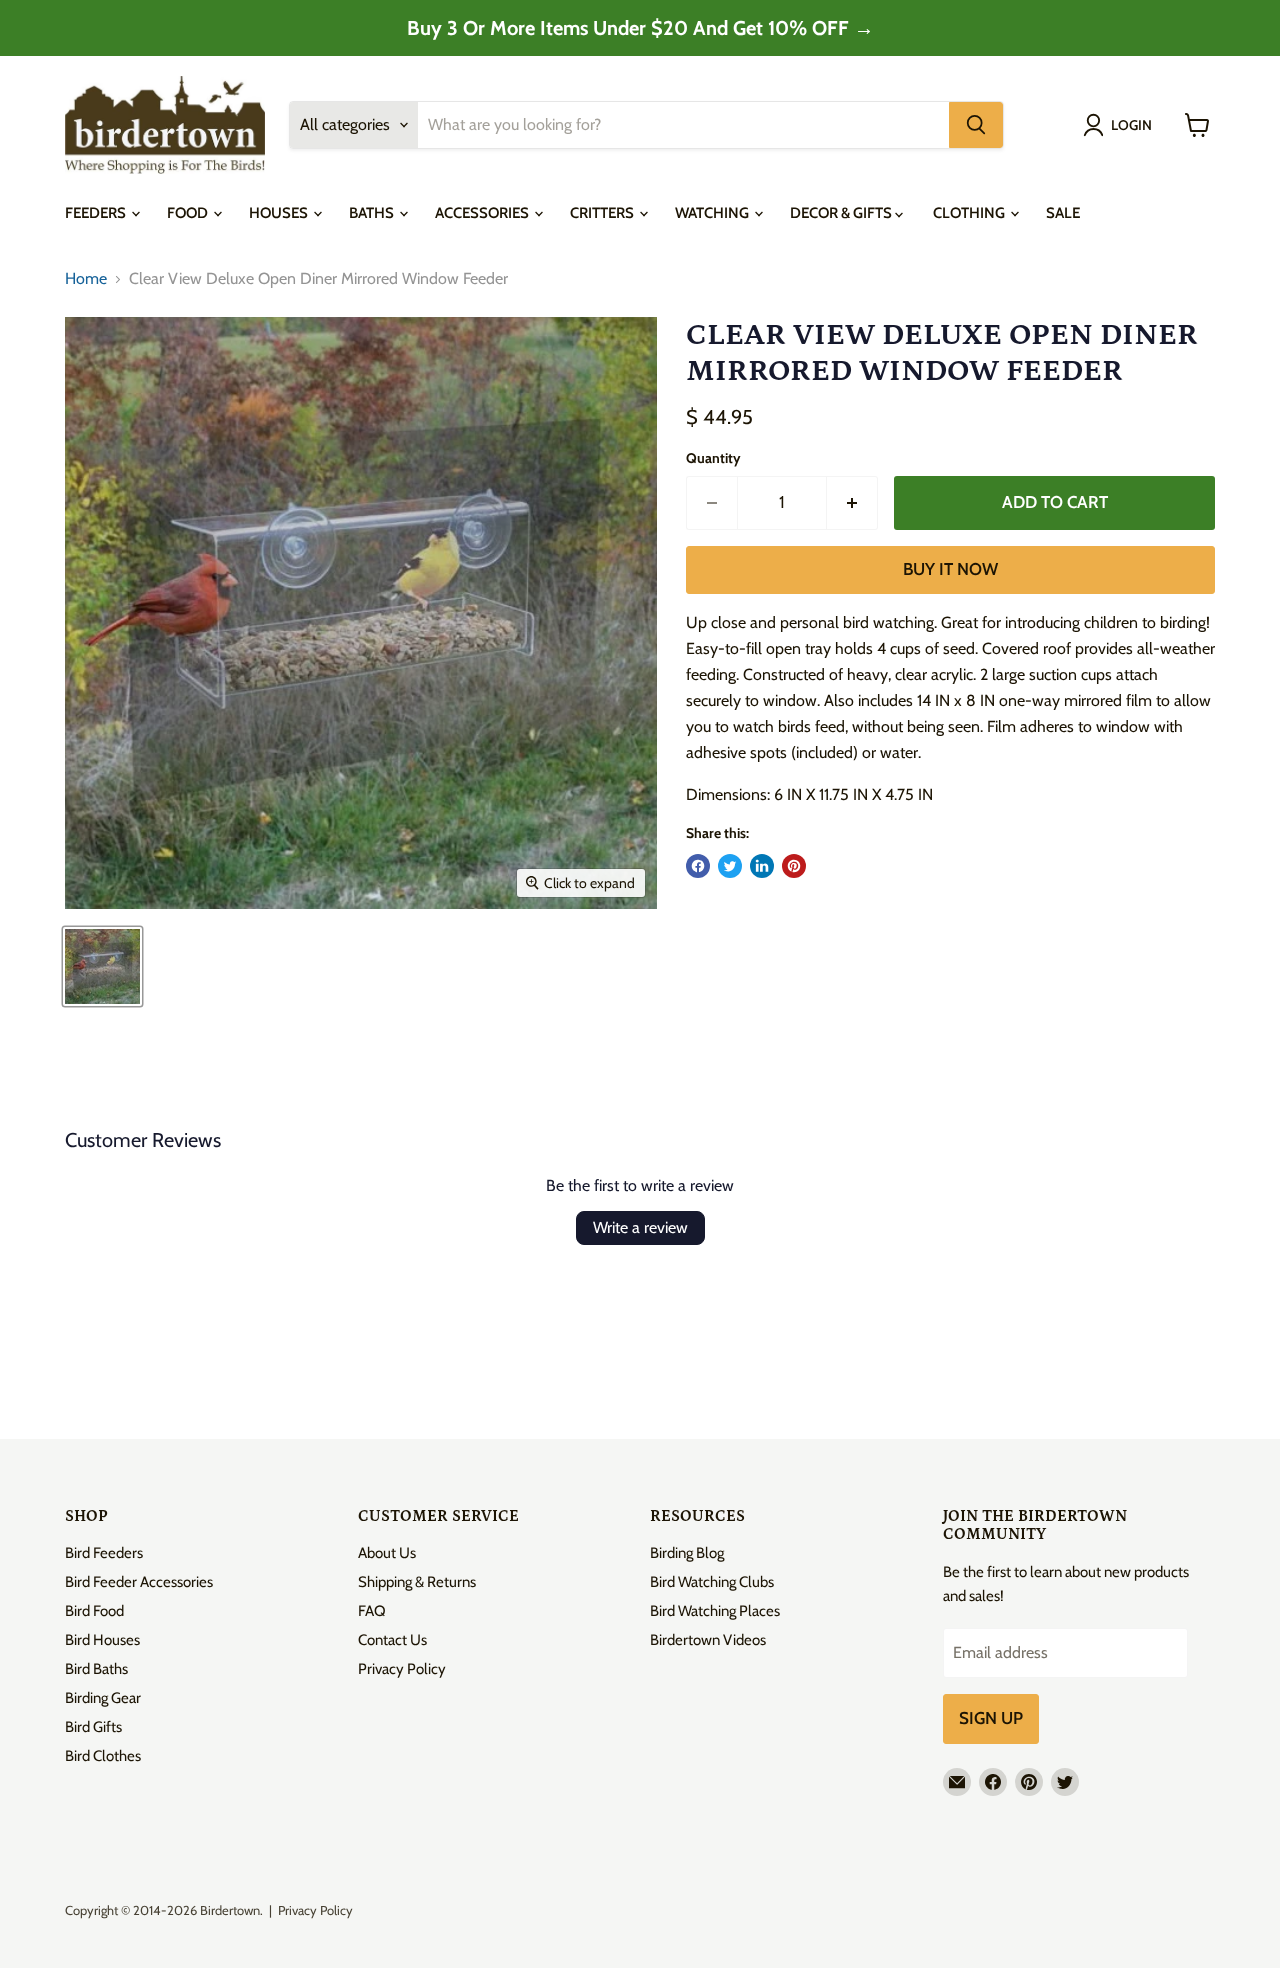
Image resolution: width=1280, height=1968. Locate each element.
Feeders (97, 213)
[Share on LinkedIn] (762, 866)
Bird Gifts (93, 1727)
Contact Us (392, 1640)
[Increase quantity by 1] (852, 503)
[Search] (976, 125)
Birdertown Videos (708, 1640)
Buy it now (950, 569)
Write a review (640, 1227)
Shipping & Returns (417, 1582)
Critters (603, 213)
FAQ (372, 1611)
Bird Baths (96, 1669)
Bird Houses (102, 1640)
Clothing (970, 213)
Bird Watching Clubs (712, 1582)
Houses (280, 213)
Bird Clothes (103, 1756)
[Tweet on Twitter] (730, 866)
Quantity (713, 458)
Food (189, 213)
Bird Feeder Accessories (139, 1582)
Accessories (483, 213)
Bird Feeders (104, 1553)
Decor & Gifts (842, 213)
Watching (713, 213)
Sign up (991, 1718)
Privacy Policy (402, 1669)
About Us (387, 1553)
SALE (1063, 213)
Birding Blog (687, 1553)
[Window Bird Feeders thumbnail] (102, 966)
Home (86, 279)
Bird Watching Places (715, 1611)
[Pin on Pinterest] (794, 866)
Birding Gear (103, 1698)
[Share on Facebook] (698, 866)
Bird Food (94, 1611)
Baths (373, 213)
